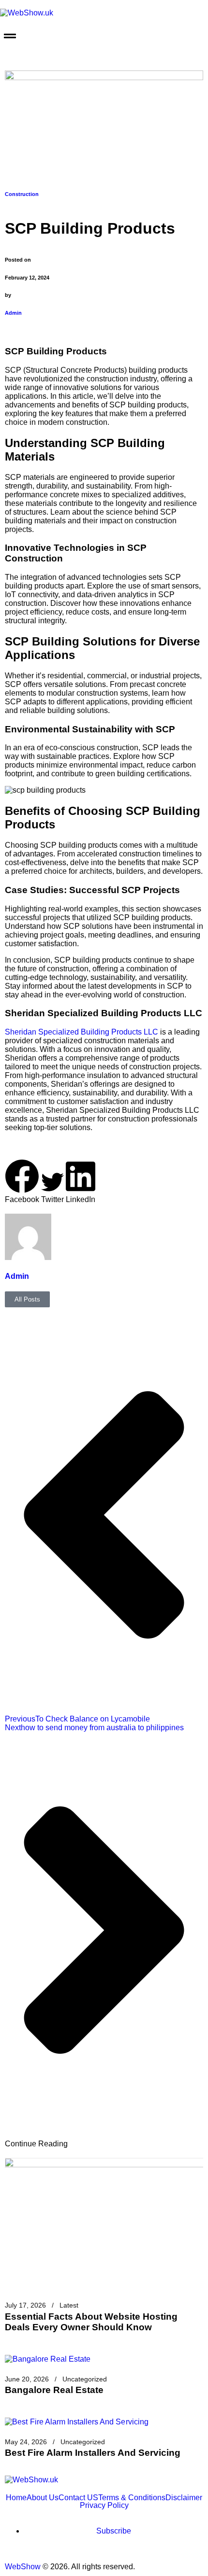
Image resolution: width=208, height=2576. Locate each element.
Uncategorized (85, 2379)
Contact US (78, 2498)
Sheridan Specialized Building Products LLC (82, 1032)
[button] (104, 37)
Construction (22, 194)
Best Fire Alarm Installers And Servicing (93, 2453)
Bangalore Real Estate (54, 2390)
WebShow (23, 2567)
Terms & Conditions (132, 2498)
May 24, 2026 (26, 2442)
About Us (43, 2498)
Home (16, 2498)
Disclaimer (184, 2498)
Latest (69, 2305)
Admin (13, 313)
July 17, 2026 (25, 2305)
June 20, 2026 (27, 2379)
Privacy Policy (104, 2506)
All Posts (27, 1299)
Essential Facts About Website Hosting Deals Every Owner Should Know (91, 2322)
